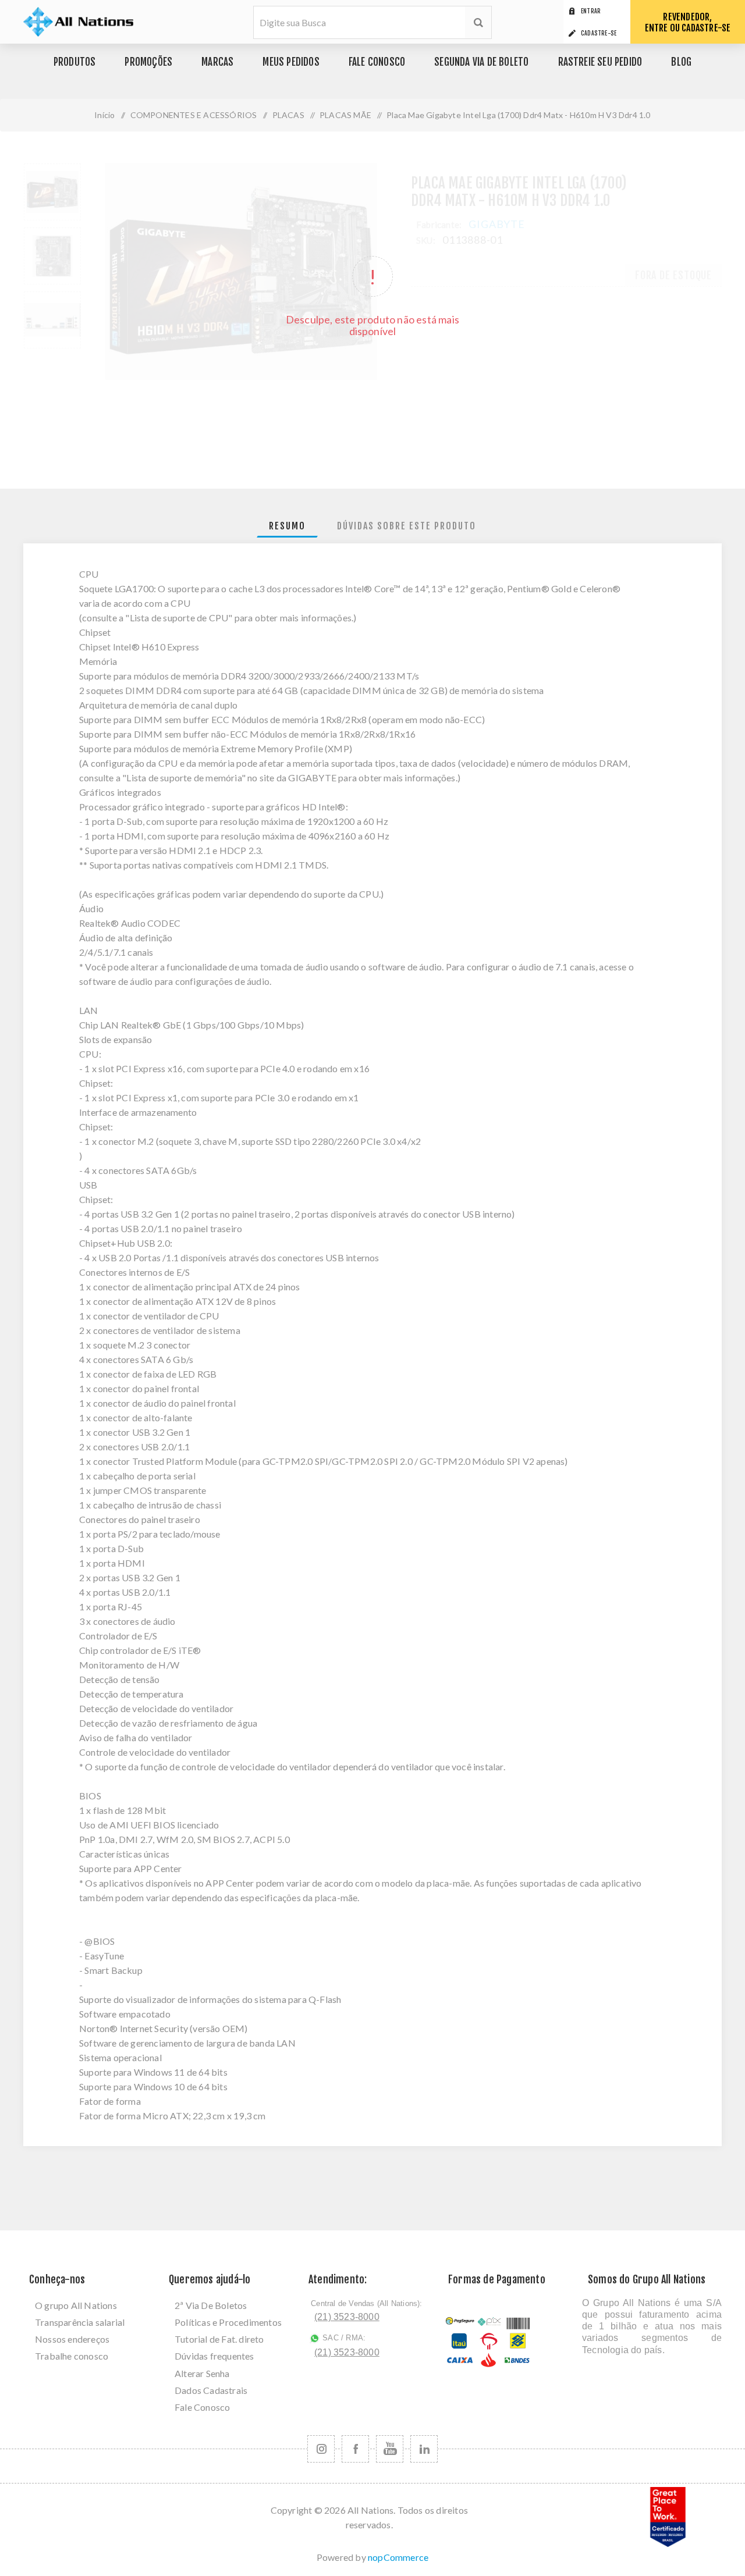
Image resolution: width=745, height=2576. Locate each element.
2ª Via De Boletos (211, 2305)
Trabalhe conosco (72, 2356)
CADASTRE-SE (599, 33)
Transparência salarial (80, 2322)
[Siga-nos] (321, 2449)
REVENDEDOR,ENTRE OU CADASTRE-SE (688, 22)
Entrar (591, 11)
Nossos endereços (72, 2339)
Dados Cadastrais (211, 2390)
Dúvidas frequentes (214, 2356)
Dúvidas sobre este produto (407, 526)
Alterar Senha (202, 2373)
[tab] (287, 526)
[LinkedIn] (424, 2449)
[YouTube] (390, 2449)
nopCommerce (398, 2557)
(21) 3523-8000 (347, 2317)
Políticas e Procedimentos (228, 2322)
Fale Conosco (202, 2407)
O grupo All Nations (76, 2305)
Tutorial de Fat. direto (219, 2339)
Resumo (287, 526)
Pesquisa (478, 22)
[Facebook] (355, 2449)
